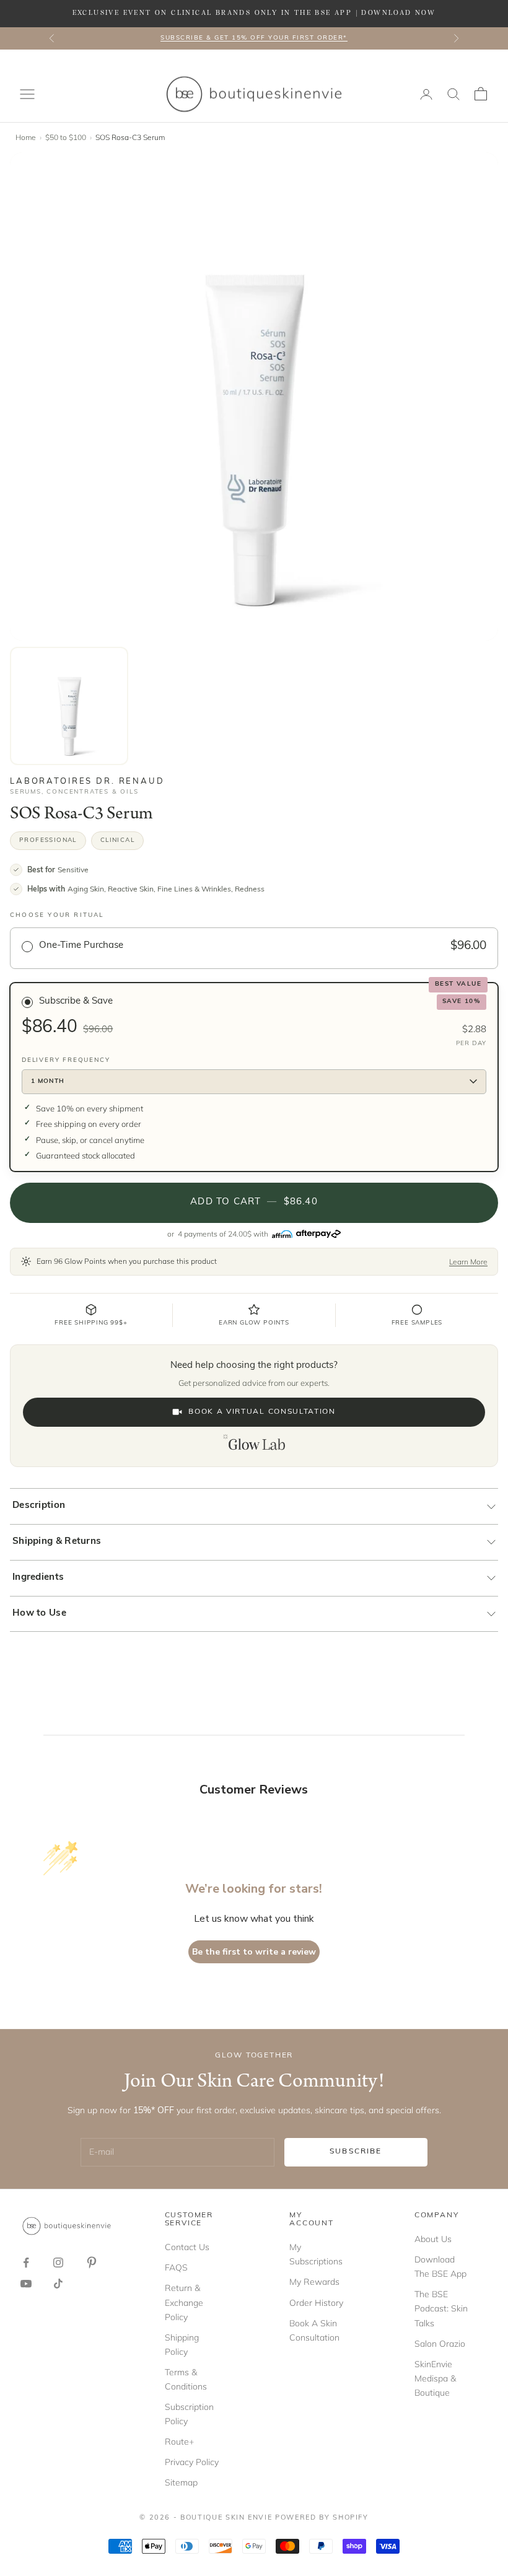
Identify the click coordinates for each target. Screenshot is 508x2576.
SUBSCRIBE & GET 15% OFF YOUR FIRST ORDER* (254, 38)
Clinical (117, 840)
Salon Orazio (440, 2344)
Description (39, 1506)
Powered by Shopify (322, 2518)
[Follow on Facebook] (26, 2263)
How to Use (39, 1614)
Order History (316, 2303)
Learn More (468, 1262)
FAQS (176, 2267)
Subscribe (356, 2152)
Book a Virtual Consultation (262, 1412)
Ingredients (38, 1578)
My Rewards (314, 2282)
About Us (433, 2239)
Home (26, 137)
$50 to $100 (66, 137)
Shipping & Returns (57, 1542)
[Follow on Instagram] (58, 2263)
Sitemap (181, 2482)
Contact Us (187, 2247)
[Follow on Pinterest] (92, 2263)
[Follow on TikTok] (58, 2284)
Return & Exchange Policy (184, 2302)
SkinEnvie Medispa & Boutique (435, 2378)
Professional (48, 840)
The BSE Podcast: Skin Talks (441, 2308)
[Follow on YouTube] (26, 2284)
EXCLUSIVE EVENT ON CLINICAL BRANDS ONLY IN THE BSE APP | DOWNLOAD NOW (254, 13)
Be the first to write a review (254, 1952)
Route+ (179, 2442)
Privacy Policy (192, 2462)
